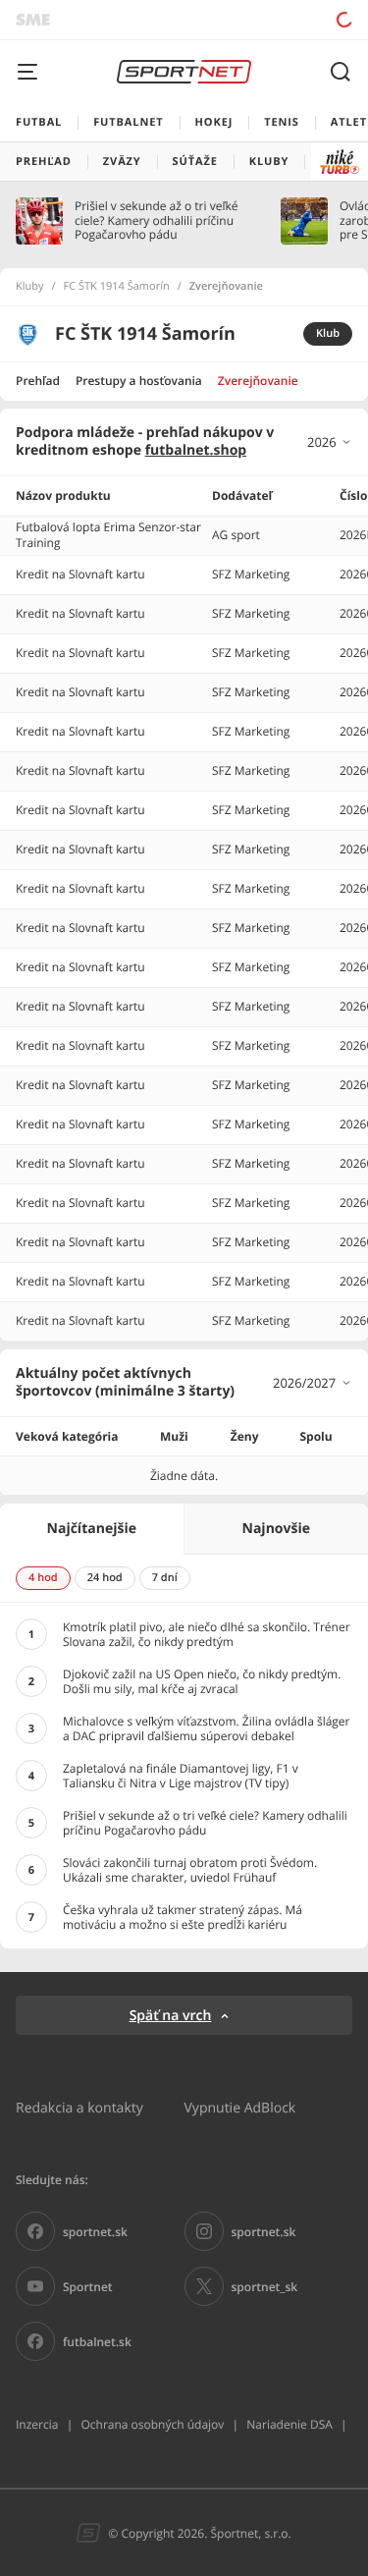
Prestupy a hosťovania (139, 381)
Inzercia (37, 2424)
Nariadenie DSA (289, 2424)
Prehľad (38, 381)
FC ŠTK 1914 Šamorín (117, 287)
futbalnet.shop (196, 450)
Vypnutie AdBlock (240, 2107)
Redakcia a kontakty (79, 2107)
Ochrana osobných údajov (152, 2424)
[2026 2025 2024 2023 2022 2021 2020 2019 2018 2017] (330, 442)
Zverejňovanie (258, 381)
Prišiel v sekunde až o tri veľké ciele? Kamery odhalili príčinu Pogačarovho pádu (156, 220)
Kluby (30, 287)
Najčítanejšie (92, 1529)
